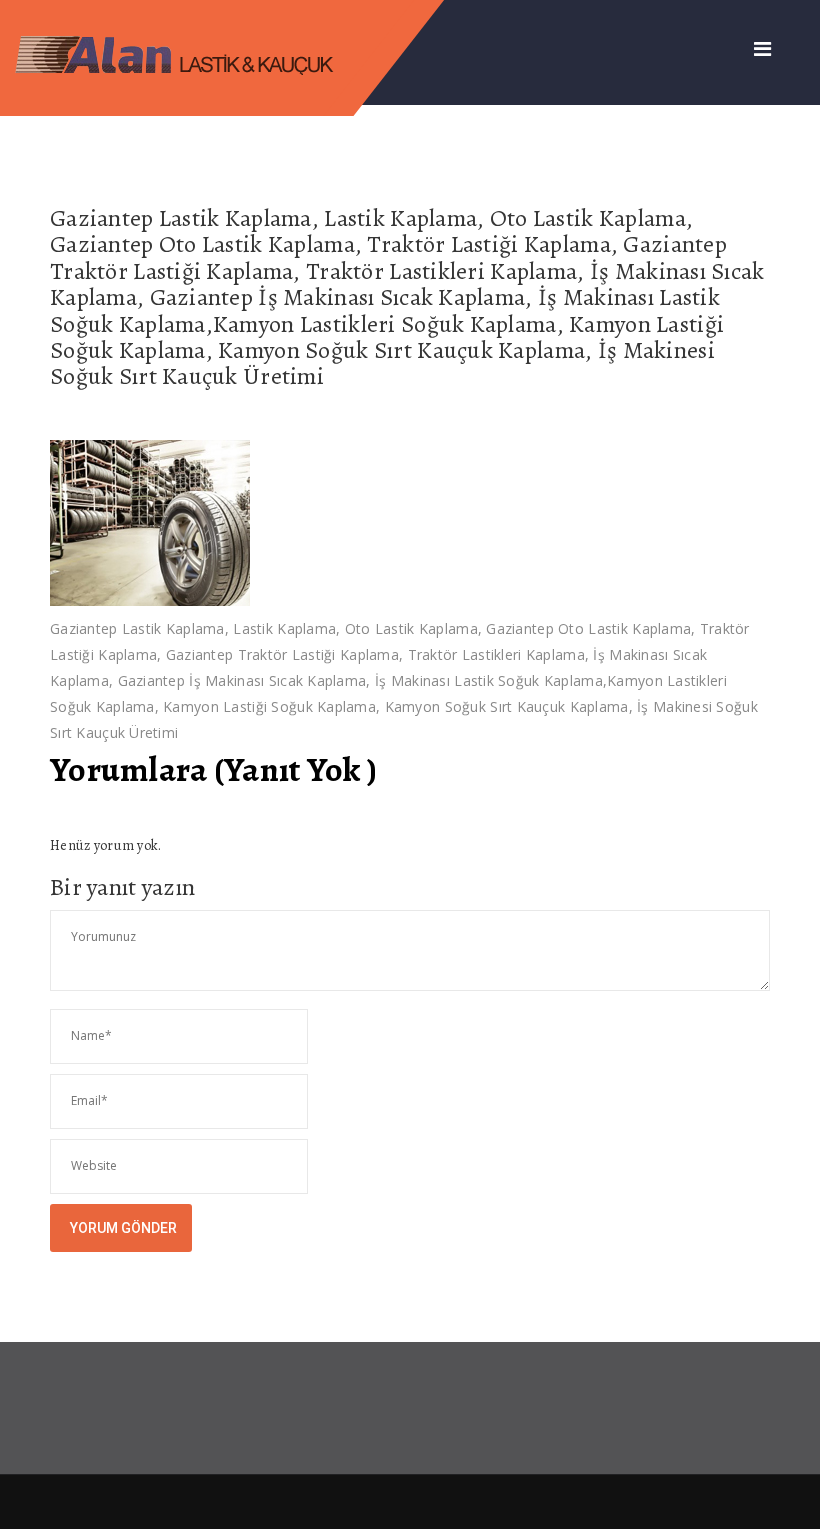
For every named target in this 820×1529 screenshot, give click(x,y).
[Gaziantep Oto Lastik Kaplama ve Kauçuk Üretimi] (192, 52)
